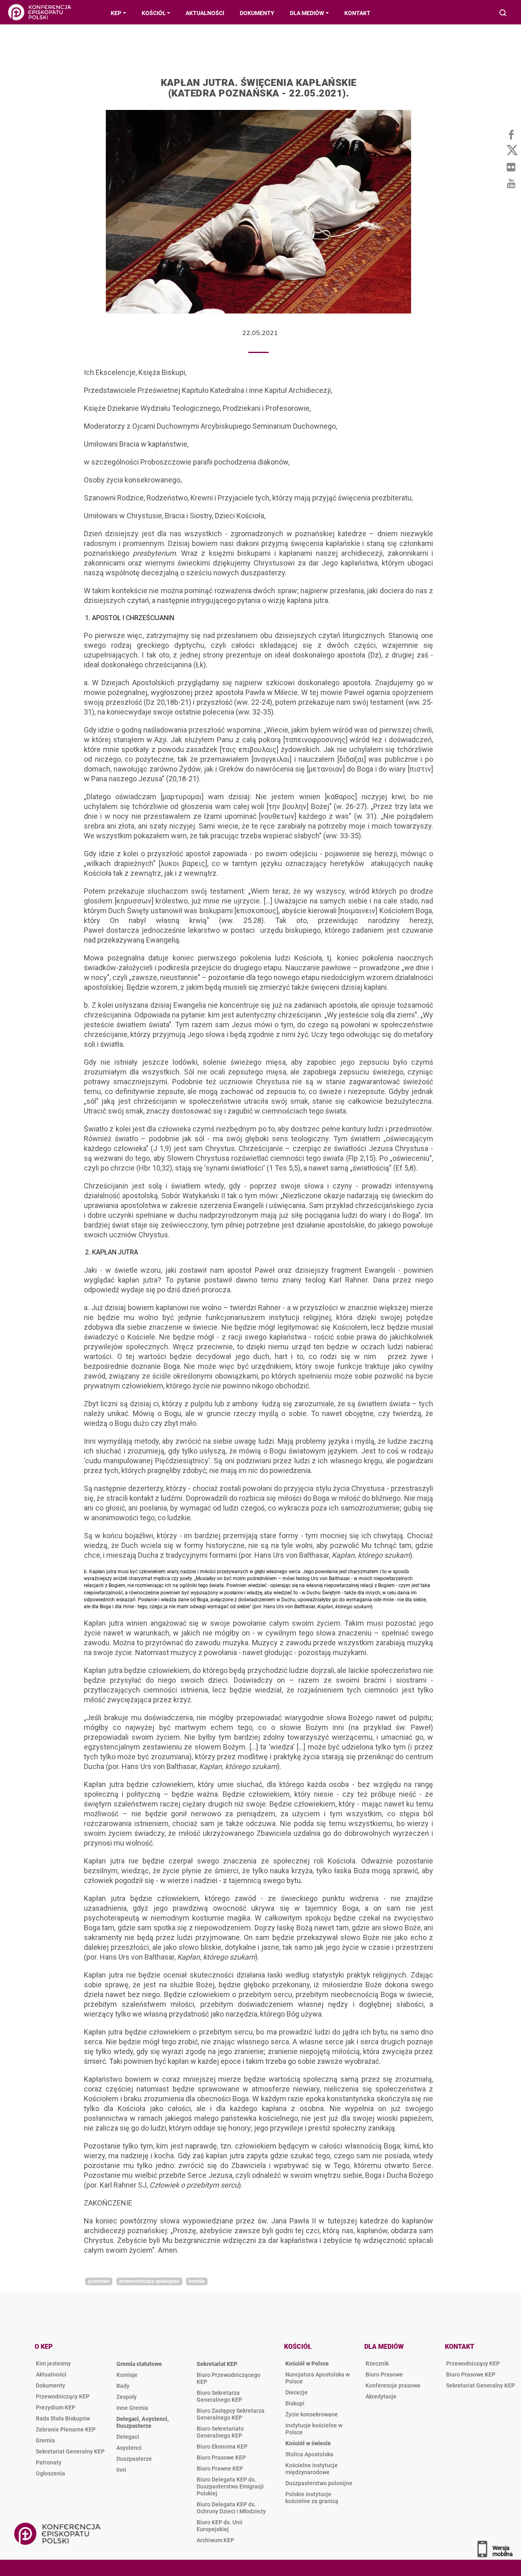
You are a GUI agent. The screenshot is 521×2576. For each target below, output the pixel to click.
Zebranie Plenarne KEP (66, 2429)
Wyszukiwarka (503, 14)
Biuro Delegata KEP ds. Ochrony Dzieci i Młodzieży (231, 2508)
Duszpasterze (134, 2459)
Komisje (127, 2375)
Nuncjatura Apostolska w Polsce (317, 2378)
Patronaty (49, 2462)
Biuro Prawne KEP (220, 2469)
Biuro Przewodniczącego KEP (229, 2378)
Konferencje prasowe (393, 2385)
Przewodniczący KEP (63, 2396)
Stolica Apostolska (309, 2454)
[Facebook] (511, 134)
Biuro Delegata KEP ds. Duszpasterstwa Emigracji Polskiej (230, 2486)
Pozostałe (99, 2281)
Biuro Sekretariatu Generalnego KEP (220, 2432)
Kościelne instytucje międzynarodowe (312, 2469)
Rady (123, 2386)
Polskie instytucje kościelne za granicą (312, 2498)
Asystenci (129, 2448)
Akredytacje (381, 2396)
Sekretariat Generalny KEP (70, 2451)
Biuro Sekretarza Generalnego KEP (219, 2396)
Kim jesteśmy (53, 2363)
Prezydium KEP (56, 2407)
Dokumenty (50, 2385)
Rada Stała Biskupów (63, 2418)
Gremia (45, 2440)
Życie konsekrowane (312, 2414)
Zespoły (127, 2397)
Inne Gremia (132, 2408)
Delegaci (128, 2437)
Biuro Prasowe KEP (221, 2458)
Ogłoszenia (50, 2473)
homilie (197, 2281)
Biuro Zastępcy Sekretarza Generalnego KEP (231, 2414)
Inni (121, 2470)
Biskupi (295, 2403)
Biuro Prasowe (384, 2374)
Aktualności (51, 2374)
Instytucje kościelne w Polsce (314, 2429)
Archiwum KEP (215, 2540)
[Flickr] (511, 167)
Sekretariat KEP (217, 2364)
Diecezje (297, 2392)
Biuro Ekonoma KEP (222, 2447)
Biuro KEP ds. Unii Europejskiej (220, 2526)
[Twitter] (511, 151)
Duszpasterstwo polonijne (319, 2483)
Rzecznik (377, 2363)
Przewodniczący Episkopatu (149, 2281)
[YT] (511, 183)
